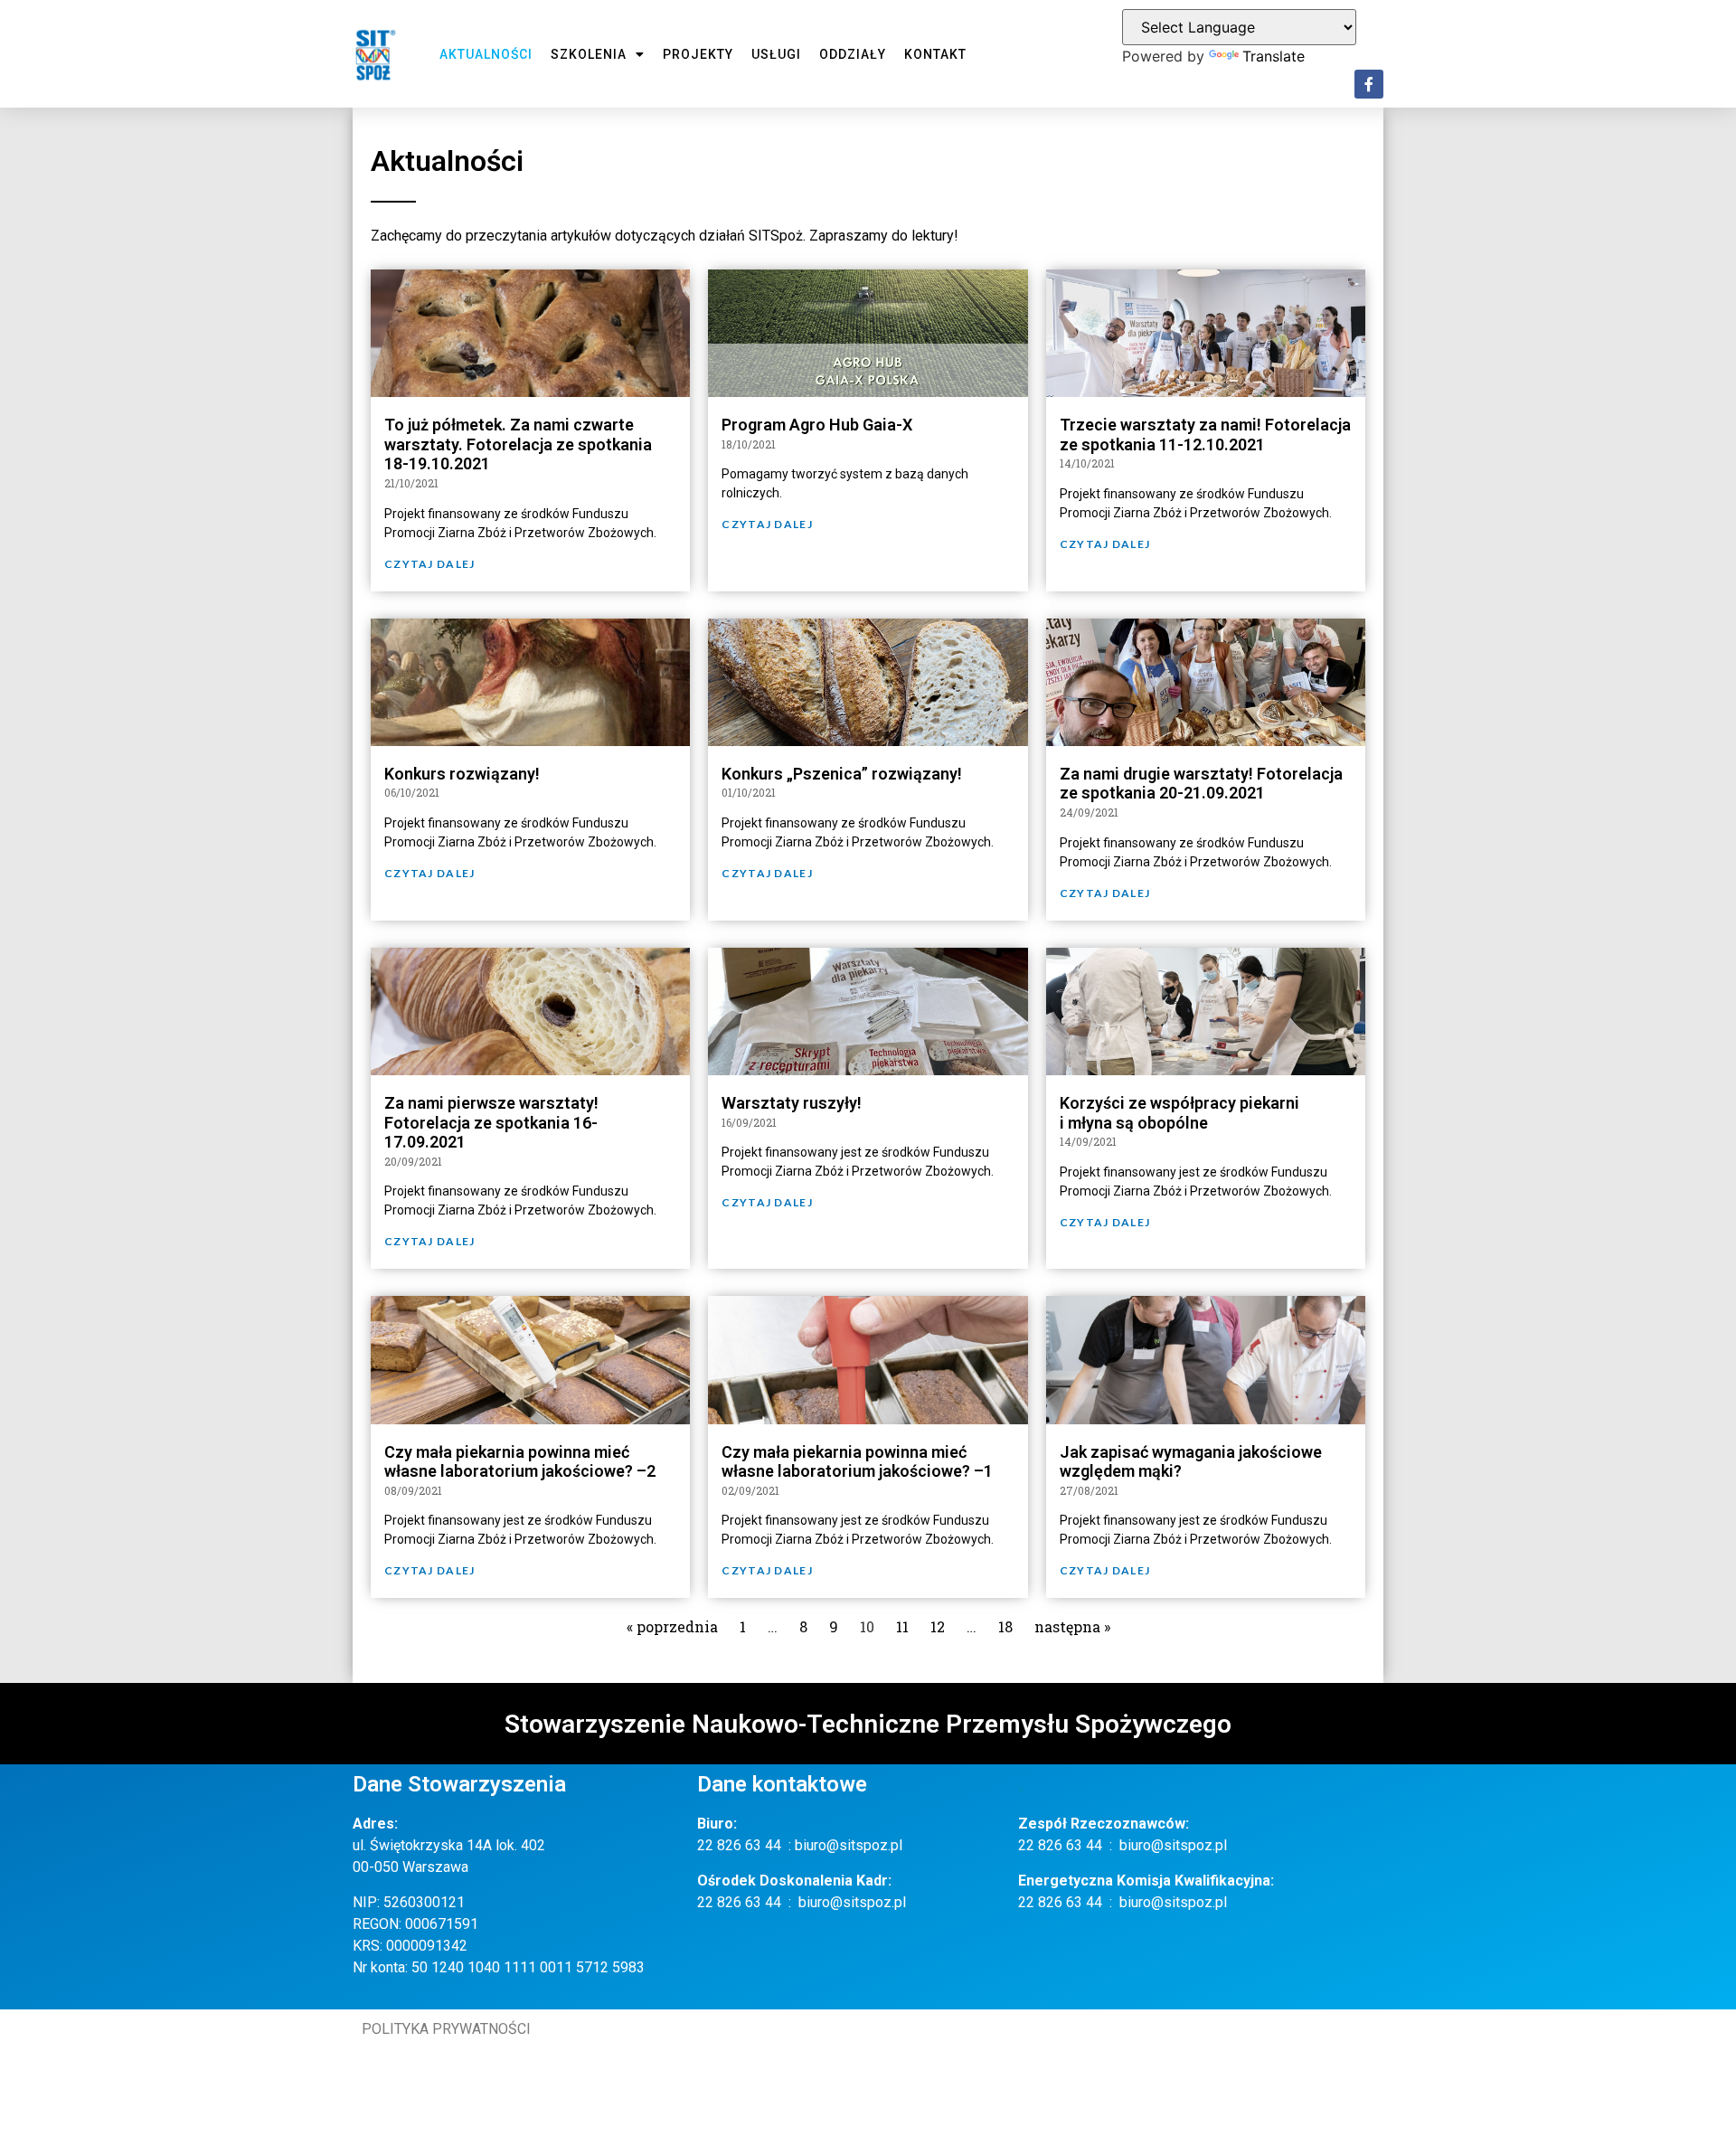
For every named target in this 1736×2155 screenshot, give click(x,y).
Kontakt (935, 54)
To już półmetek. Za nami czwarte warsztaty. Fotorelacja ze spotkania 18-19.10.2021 (518, 444)
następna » (1072, 1626)
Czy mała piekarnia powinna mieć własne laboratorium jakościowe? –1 (857, 1462)
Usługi (776, 54)
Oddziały (853, 54)
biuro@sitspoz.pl (849, 1845)
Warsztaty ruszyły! (792, 1103)
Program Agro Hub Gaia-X (817, 425)
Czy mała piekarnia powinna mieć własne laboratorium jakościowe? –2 (520, 1462)
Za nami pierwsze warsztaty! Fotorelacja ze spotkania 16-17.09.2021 (491, 1122)
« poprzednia (672, 1626)
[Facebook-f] (1369, 84)
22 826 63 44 (739, 1845)
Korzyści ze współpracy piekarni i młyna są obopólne (1179, 1113)
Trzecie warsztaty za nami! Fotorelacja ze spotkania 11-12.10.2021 (1205, 435)
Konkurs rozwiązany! (462, 774)
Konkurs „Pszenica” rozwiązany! (842, 774)
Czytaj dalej (430, 564)
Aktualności (486, 54)
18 (1005, 1626)
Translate (1274, 56)
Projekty (698, 54)
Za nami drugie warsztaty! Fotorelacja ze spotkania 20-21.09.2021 (1201, 784)
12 (938, 1626)
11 (902, 1626)
